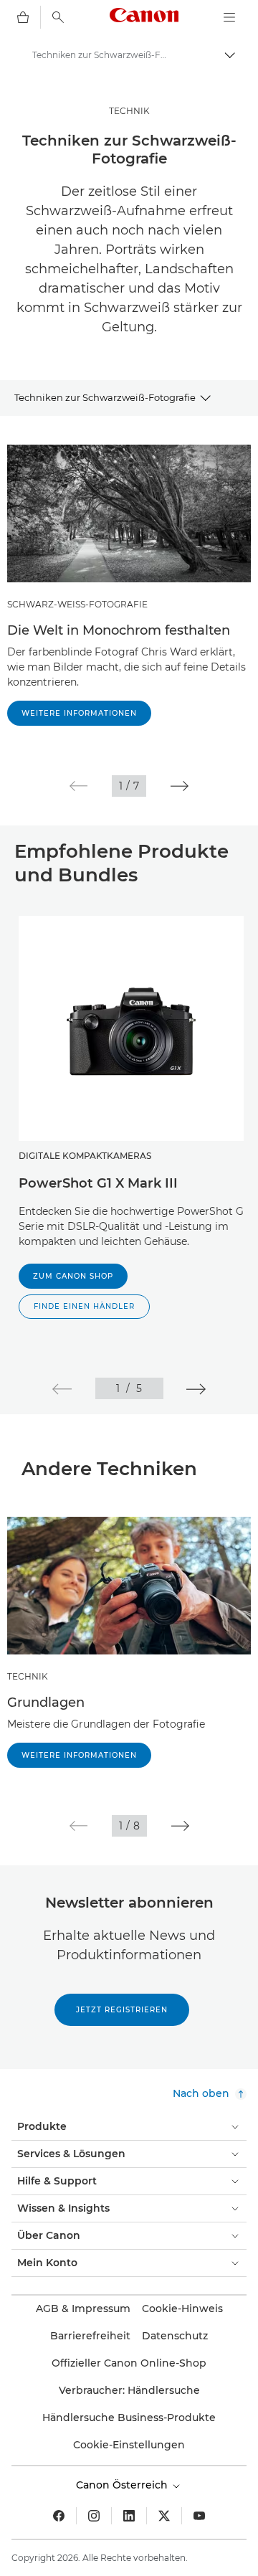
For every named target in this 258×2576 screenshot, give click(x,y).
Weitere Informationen (79, 713)
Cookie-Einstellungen (129, 2445)
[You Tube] (199, 2516)
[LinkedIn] (129, 2516)
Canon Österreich (123, 2485)
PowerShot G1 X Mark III (98, 1183)
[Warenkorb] (23, 17)
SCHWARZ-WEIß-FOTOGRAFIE (77, 604)
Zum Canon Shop (73, 1276)
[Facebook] (59, 2516)
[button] (78, 786)
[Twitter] (164, 2516)
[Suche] (58, 17)
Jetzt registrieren (122, 2010)
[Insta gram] (94, 2516)
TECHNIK (129, 111)
